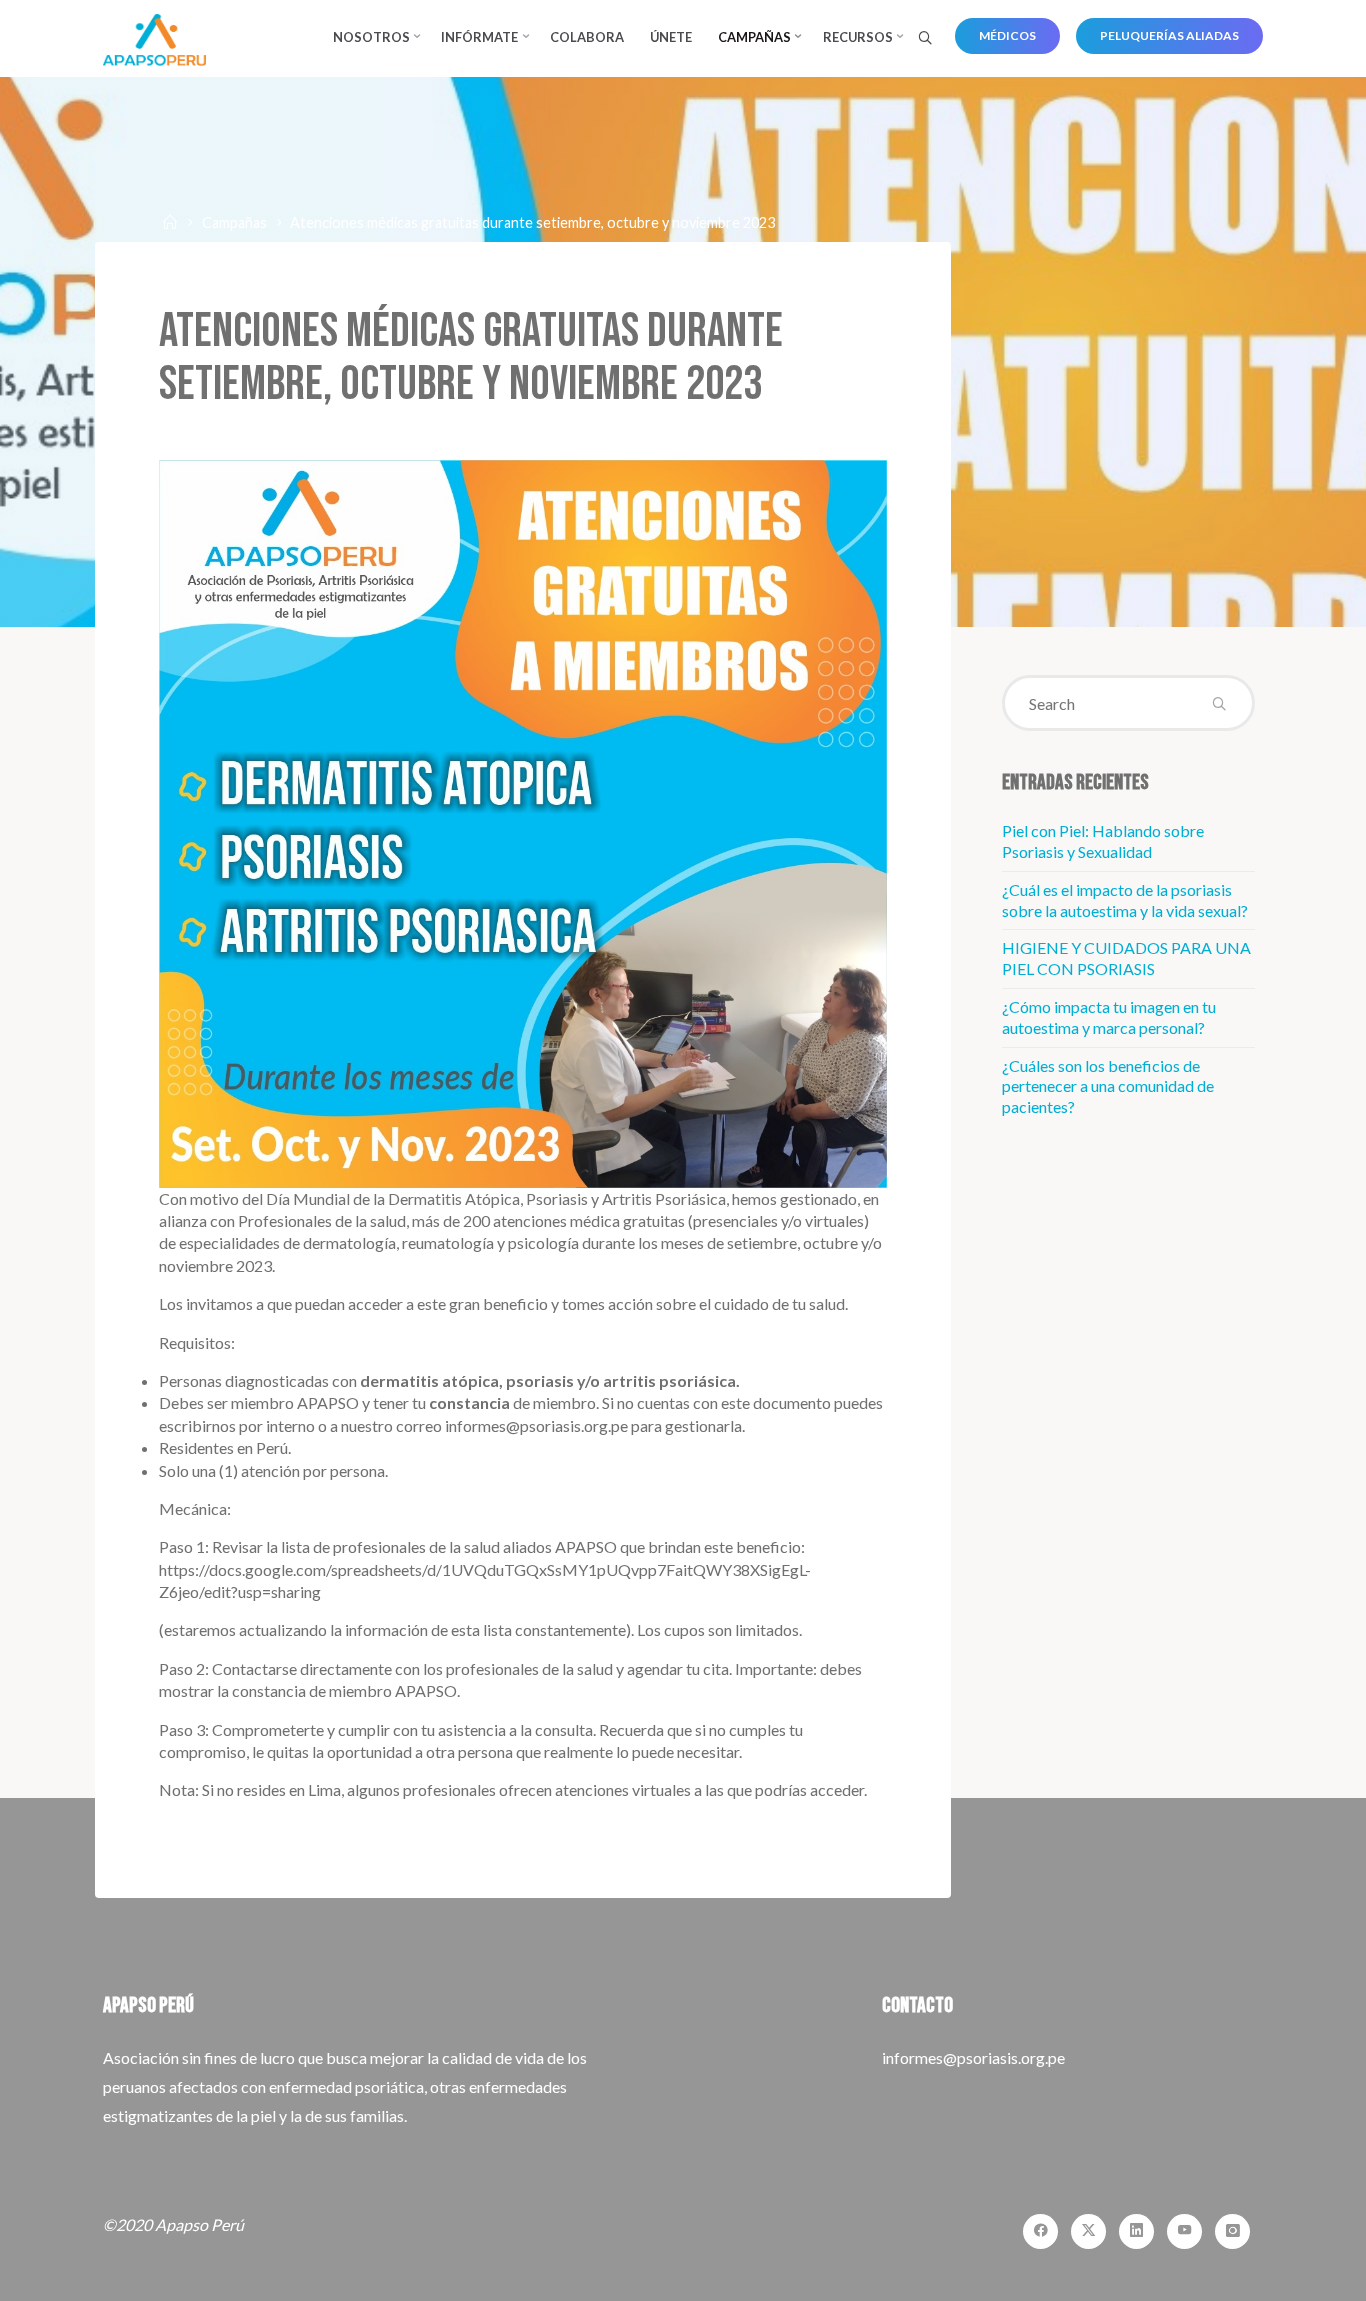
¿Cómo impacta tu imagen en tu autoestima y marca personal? (1109, 1017)
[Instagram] (1232, 2231)
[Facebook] (1040, 2231)
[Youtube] (1184, 2231)
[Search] (925, 39)
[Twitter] (1088, 2231)
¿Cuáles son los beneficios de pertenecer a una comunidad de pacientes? (1108, 1086)
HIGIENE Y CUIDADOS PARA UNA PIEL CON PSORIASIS (1126, 958)
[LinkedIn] (1136, 2231)
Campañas (234, 222)
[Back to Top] (1288, 2273)
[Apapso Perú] (154, 37)
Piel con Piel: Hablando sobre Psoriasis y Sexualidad (1103, 841)
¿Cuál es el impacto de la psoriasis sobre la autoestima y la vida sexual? (1125, 900)
